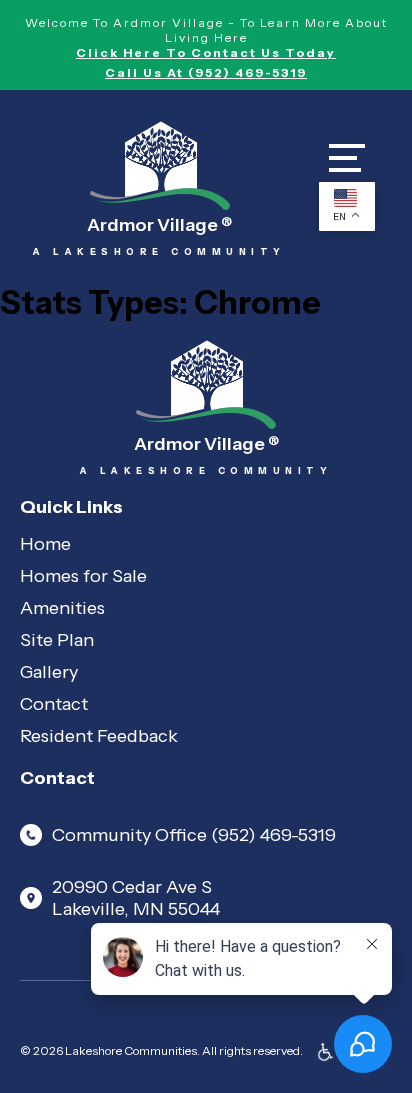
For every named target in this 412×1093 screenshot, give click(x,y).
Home (45, 544)
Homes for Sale (83, 576)
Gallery (49, 672)
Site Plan (57, 640)
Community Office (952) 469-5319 (194, 835)
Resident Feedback (99, 736)
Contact (54, 704)
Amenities (62, 608)
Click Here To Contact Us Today (206, 52)
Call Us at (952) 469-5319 (206, 72)
